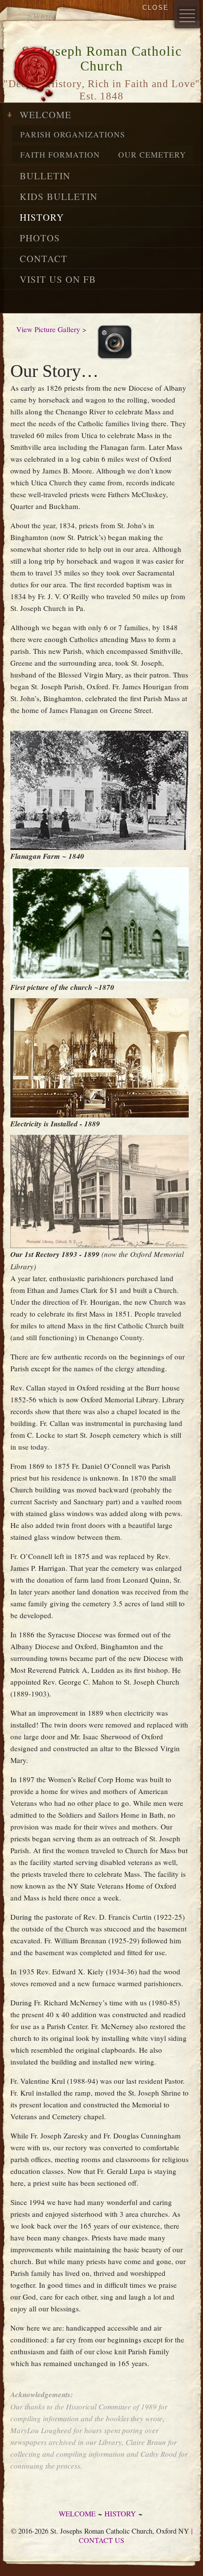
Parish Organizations (73, 134)
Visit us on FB (58, 279)
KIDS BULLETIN (59, 196)
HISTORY (42, 217)
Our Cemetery (152, 154)
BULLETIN (45, 176)
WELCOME (46, 115)
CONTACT (44, 258)
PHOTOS (40, 238)
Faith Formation (60, 154)
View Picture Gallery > (51, 329)
